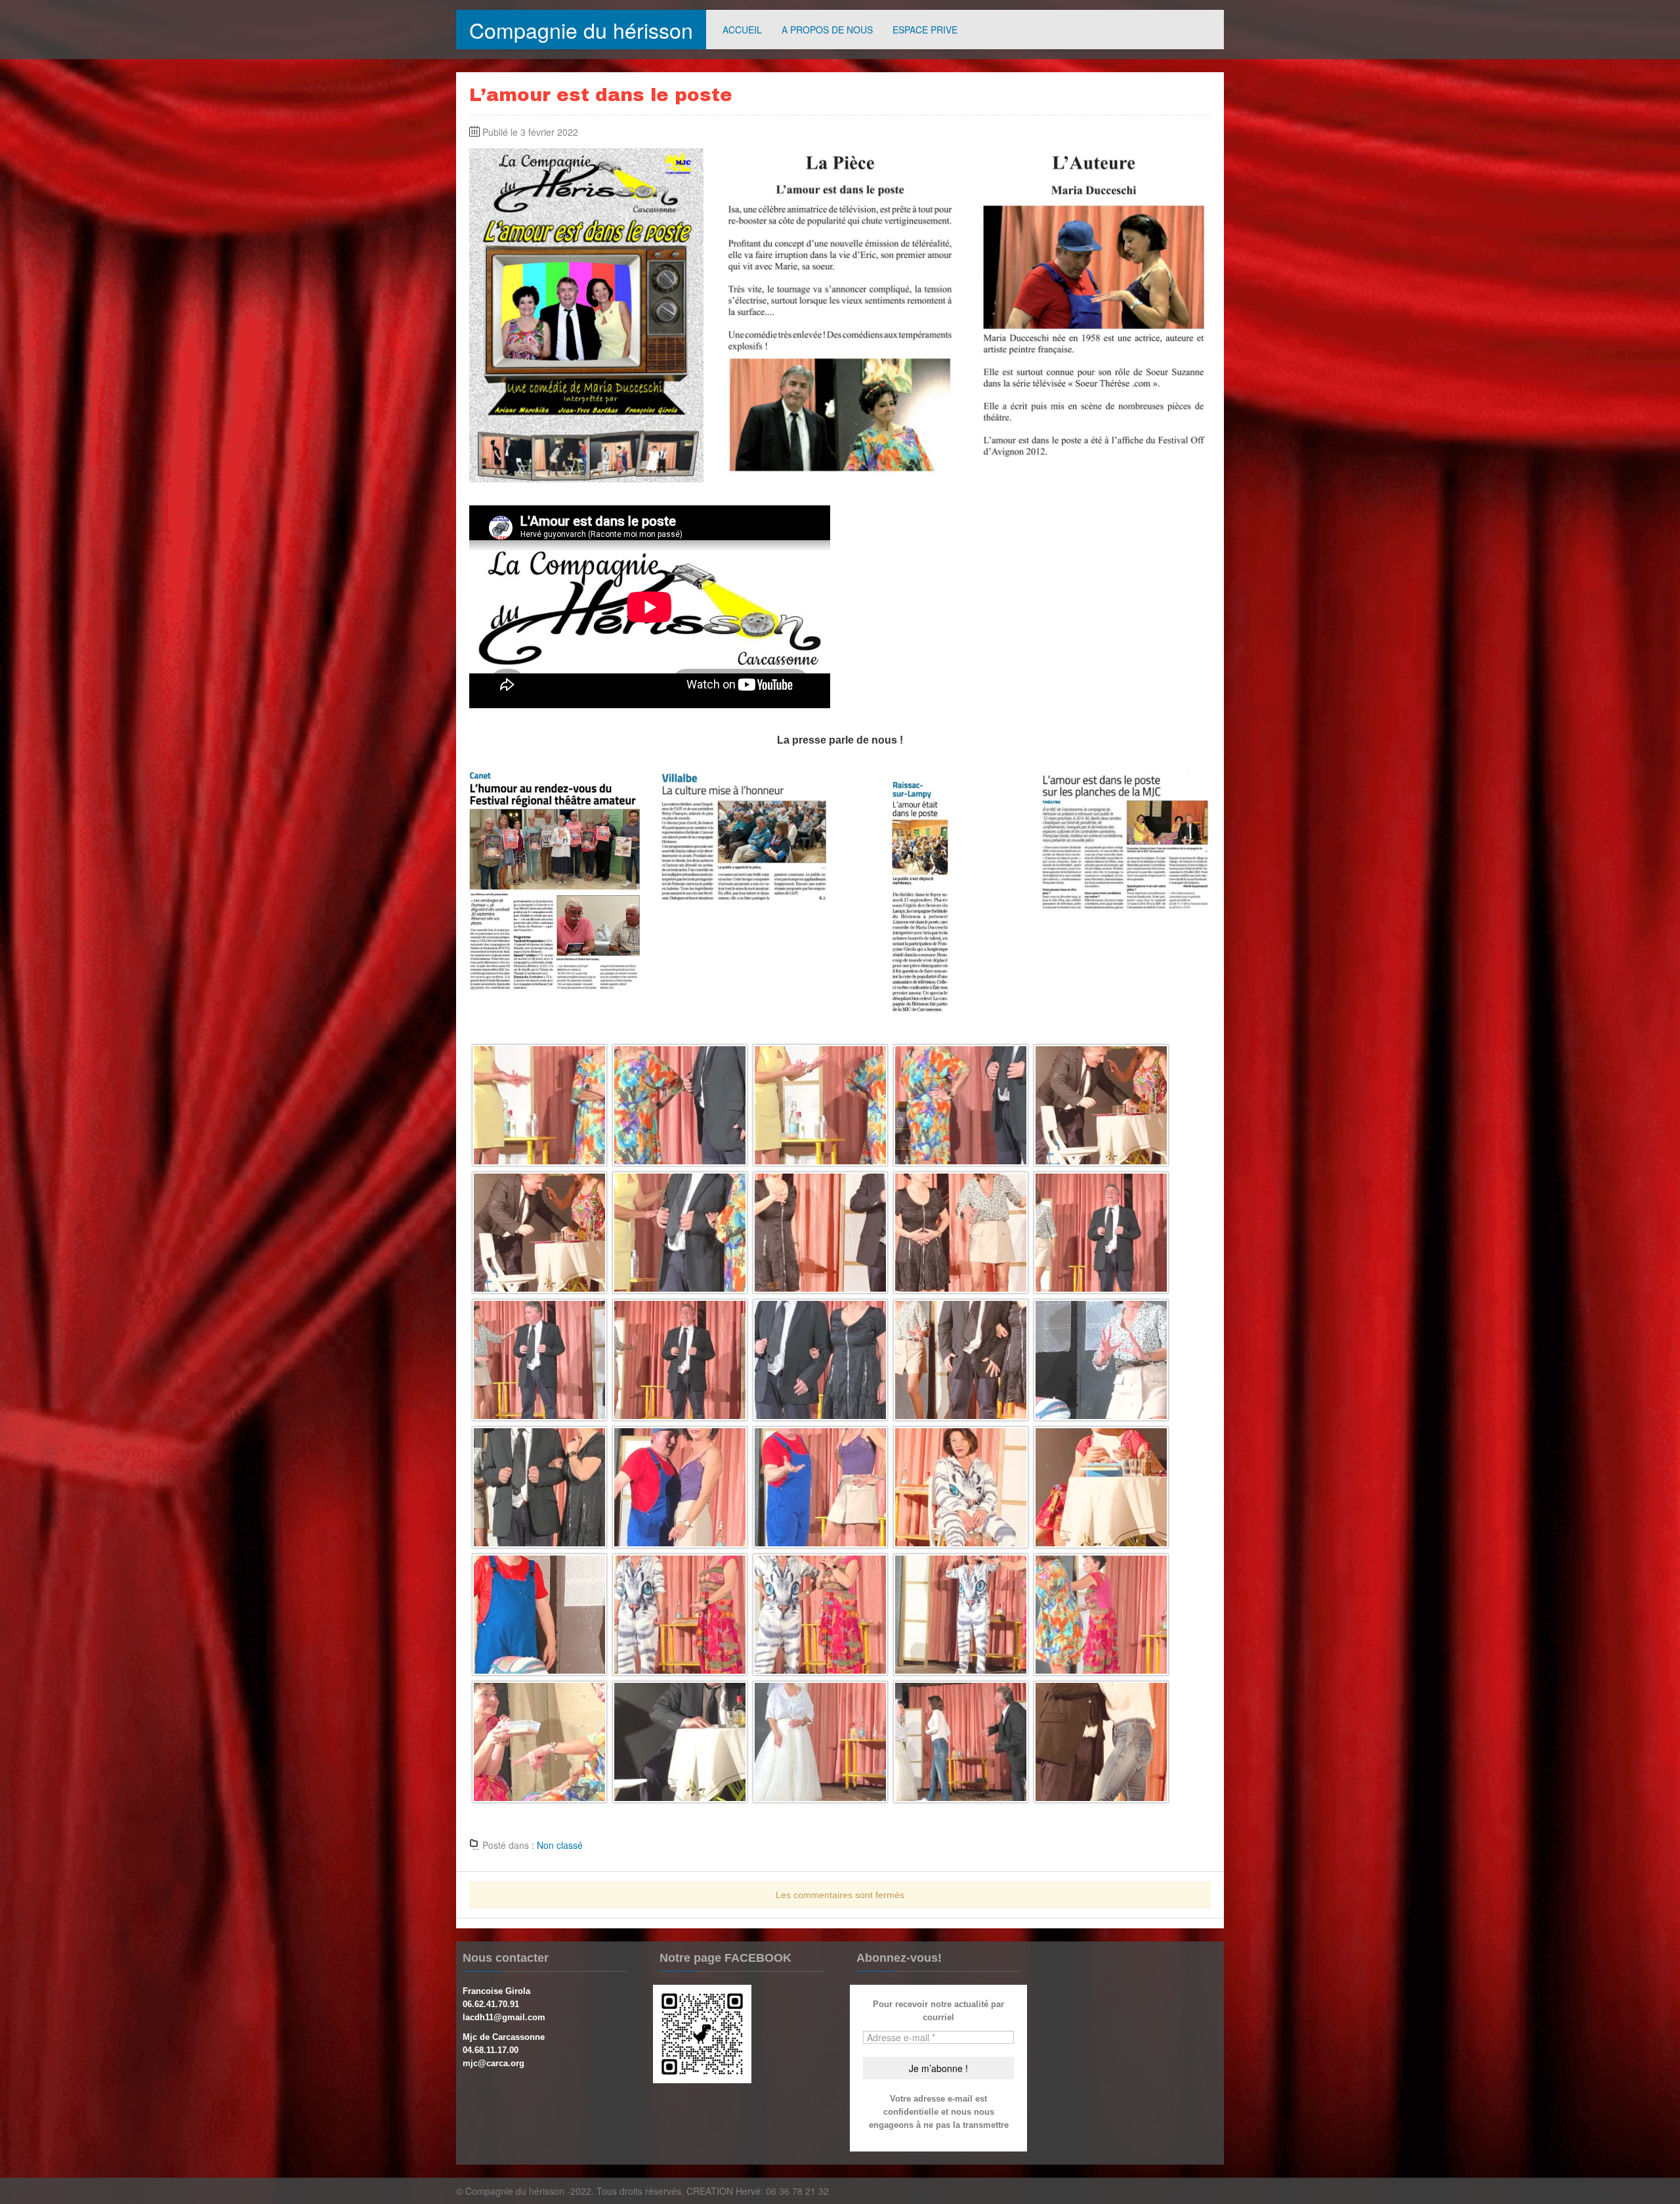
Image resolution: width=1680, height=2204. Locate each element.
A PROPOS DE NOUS (827, 30)
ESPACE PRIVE (925, 30)
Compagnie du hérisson (581, 30)
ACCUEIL (742, 30)
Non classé (560, 1845)
